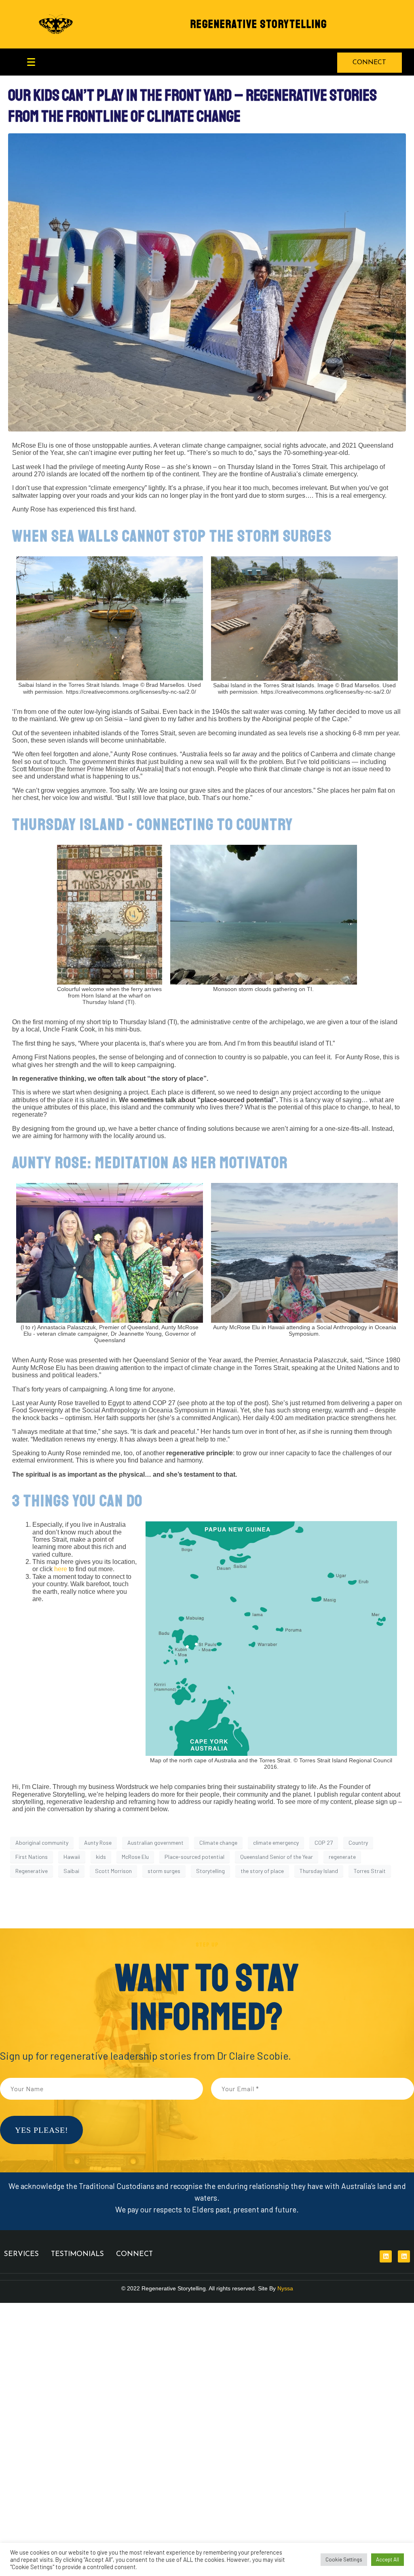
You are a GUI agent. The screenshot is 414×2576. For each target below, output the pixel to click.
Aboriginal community (42, 1843)
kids (101, 1857)
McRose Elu (135, 1857)
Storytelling (210, 1871)
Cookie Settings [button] (344, 2559)
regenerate (342, 1857)
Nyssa (285, 2288)
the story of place (262, 1871)
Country (358, 1843)
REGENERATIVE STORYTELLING (259, 24)
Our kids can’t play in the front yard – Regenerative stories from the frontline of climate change (192, 106)
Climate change (218, 1843)
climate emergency (276, 1843)
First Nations (32, 1857)
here (61, 1569)
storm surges (164, 1871)
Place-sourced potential (194, 1857)
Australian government (155, 1843)
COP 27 (324, 1843)
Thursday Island (319, 1871)
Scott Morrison (113, 1871)
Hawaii (72, 1857)
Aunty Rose (98, 1843)
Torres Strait (370, 1871)
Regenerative (32, 1871)
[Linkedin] (386, 2256)
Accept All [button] (388, 2559)
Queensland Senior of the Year (277, 1857)
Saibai (71, 1871)
